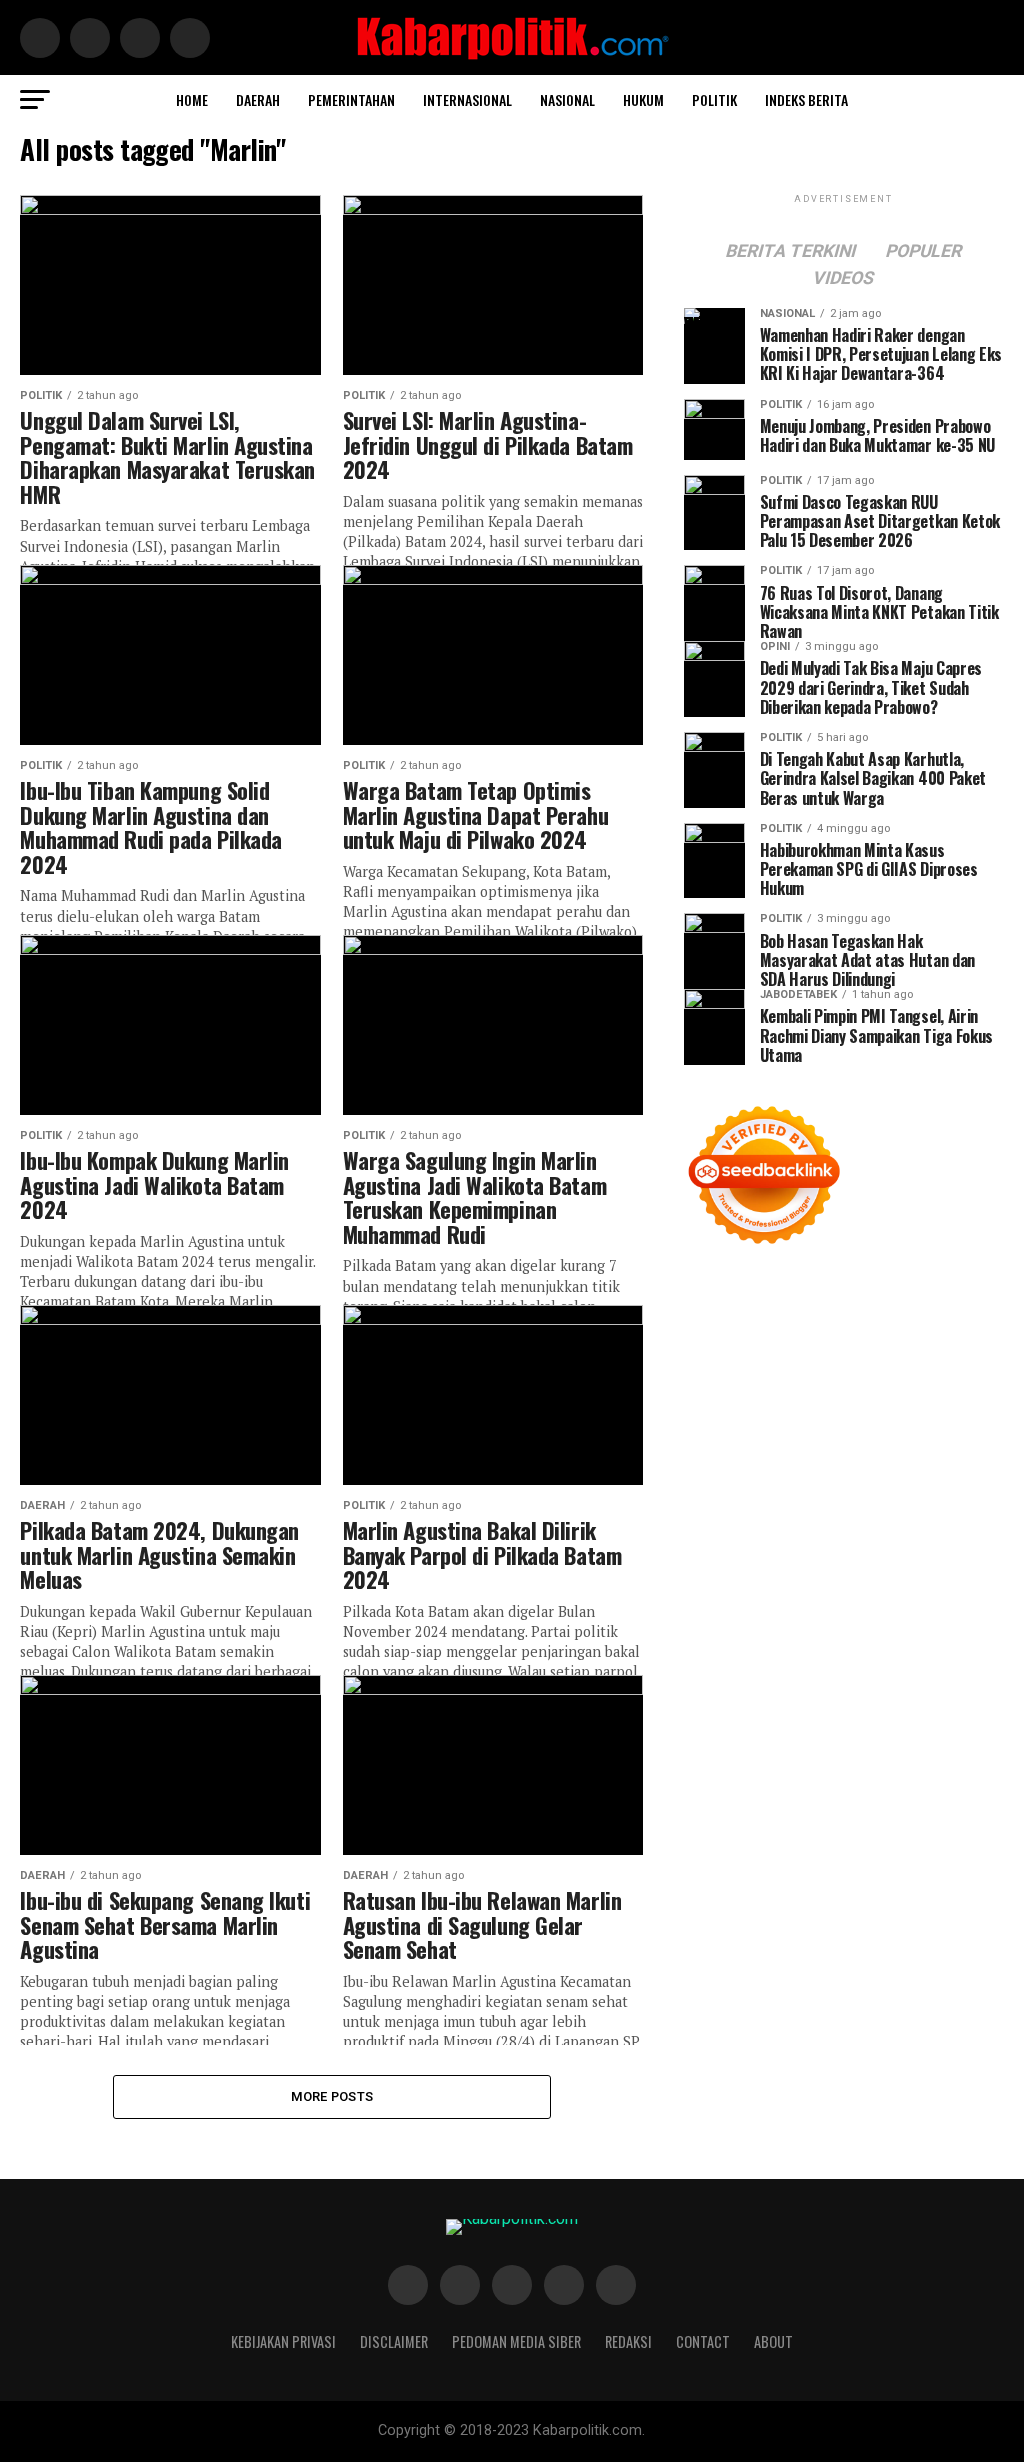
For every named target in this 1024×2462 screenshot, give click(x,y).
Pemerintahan (351, 99)
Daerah (258, 99)
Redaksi (628, 2341)
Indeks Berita (806, 99)
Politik (714, 99)
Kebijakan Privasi (283, 2341)
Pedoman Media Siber (516, 2341)
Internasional (467, 99)
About (773, 2341)
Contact (703, 2341)
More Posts (332, 2096)
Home (192, 99)
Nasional (567, 99)
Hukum (643, 99)
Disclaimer (394, 2341)
